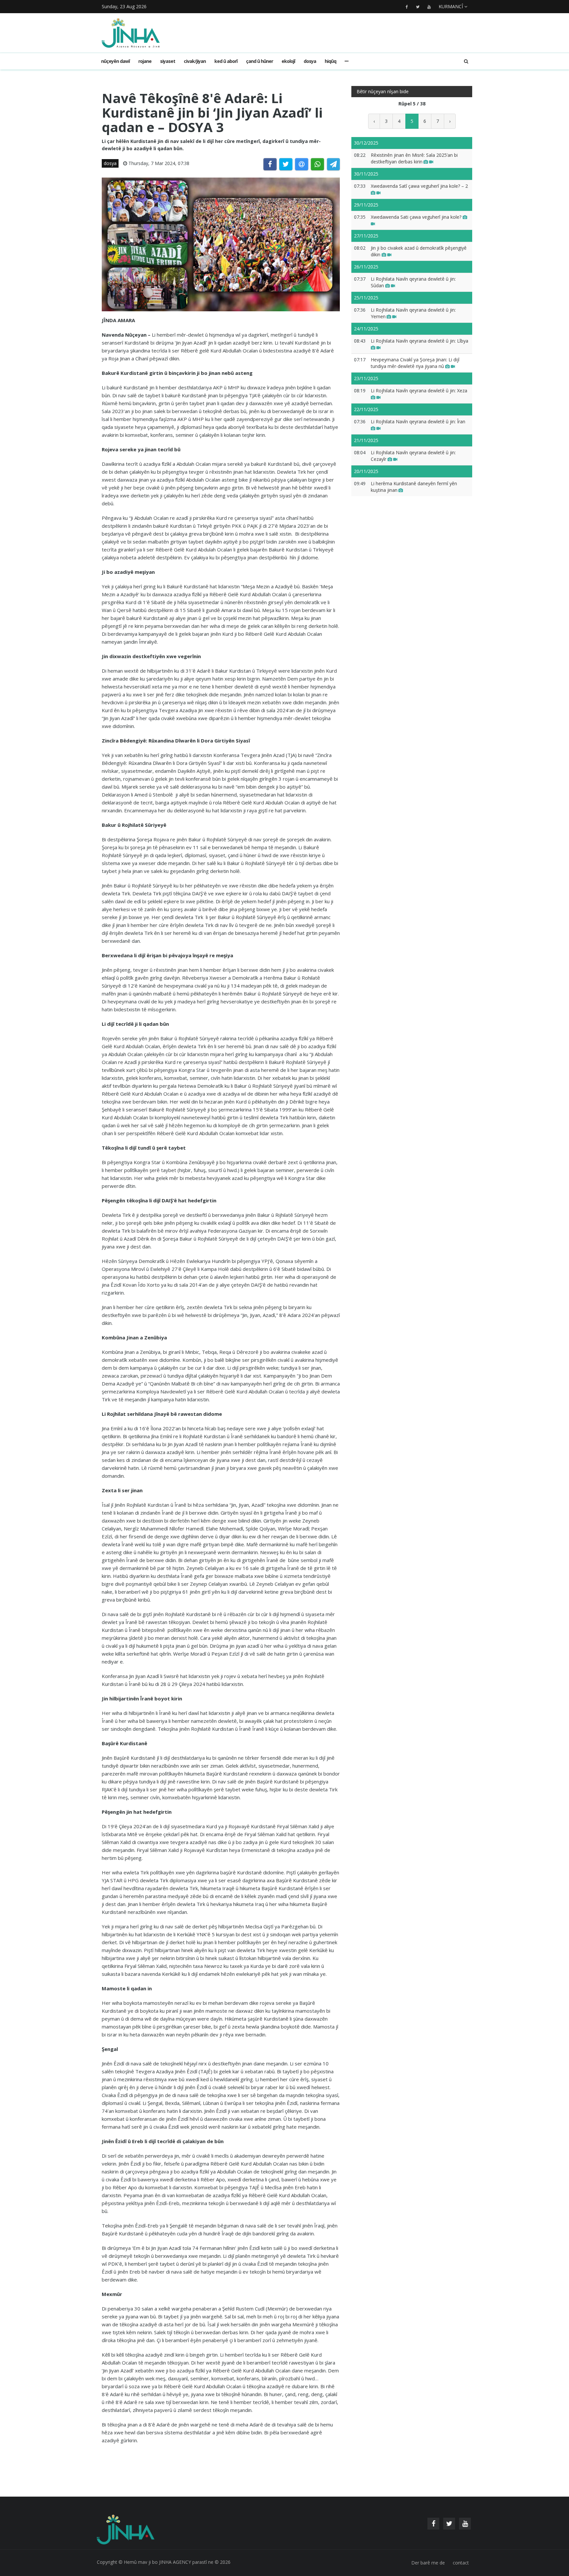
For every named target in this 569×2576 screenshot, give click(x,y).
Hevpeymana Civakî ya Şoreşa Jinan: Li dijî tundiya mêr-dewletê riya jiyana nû (415, 363)
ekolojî (288, 61)
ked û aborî (226, 61)
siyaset (168, 61)
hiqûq (330, 61)
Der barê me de (428, 2563)
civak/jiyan (195, 61)
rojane (145, 61)
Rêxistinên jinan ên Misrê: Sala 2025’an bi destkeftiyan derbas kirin (414, 158)
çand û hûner (259, 61)
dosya (310, 61)
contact (461, 2563)
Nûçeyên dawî (115, 61)
